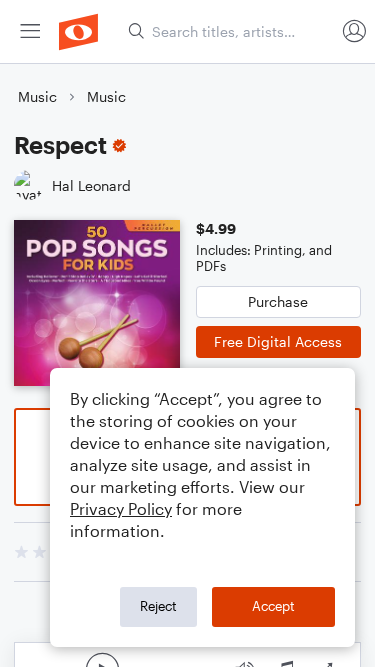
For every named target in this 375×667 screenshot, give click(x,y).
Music (37, 96)
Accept (273, 606)
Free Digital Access (278, 341)
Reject (158, 606)
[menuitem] (30, 31)
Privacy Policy (121, 508)
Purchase (278, 301)
